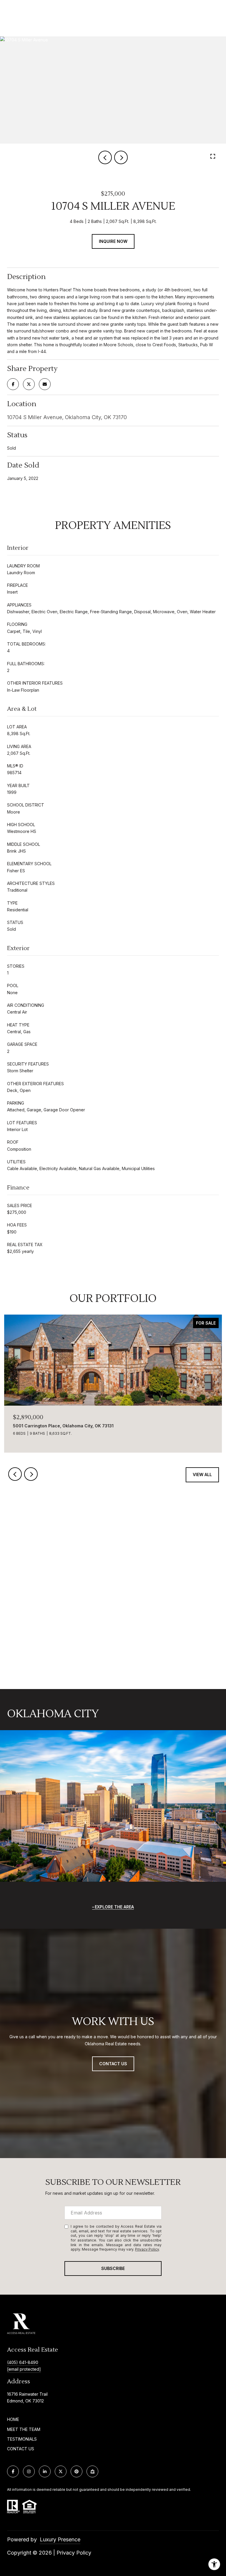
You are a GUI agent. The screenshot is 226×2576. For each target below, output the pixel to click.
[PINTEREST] (77, 2471)
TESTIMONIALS (22, 2439)
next (121, 157)
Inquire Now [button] (113, 241)
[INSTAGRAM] (29, 2471)
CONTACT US (21, 2449)
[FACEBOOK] (13, 2471)
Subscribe (113, 2268)
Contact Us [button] (113, 2064)
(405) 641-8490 (23, 2362)
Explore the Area (114, 1907)
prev (105, 157)
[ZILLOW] (92, 2471)
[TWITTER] (61, 2471)
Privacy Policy (147, 2249)
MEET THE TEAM (24, 2429)
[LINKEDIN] (45, 2471)
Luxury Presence (60, 2539)
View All (202, 1474)
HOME (13, 2419)
